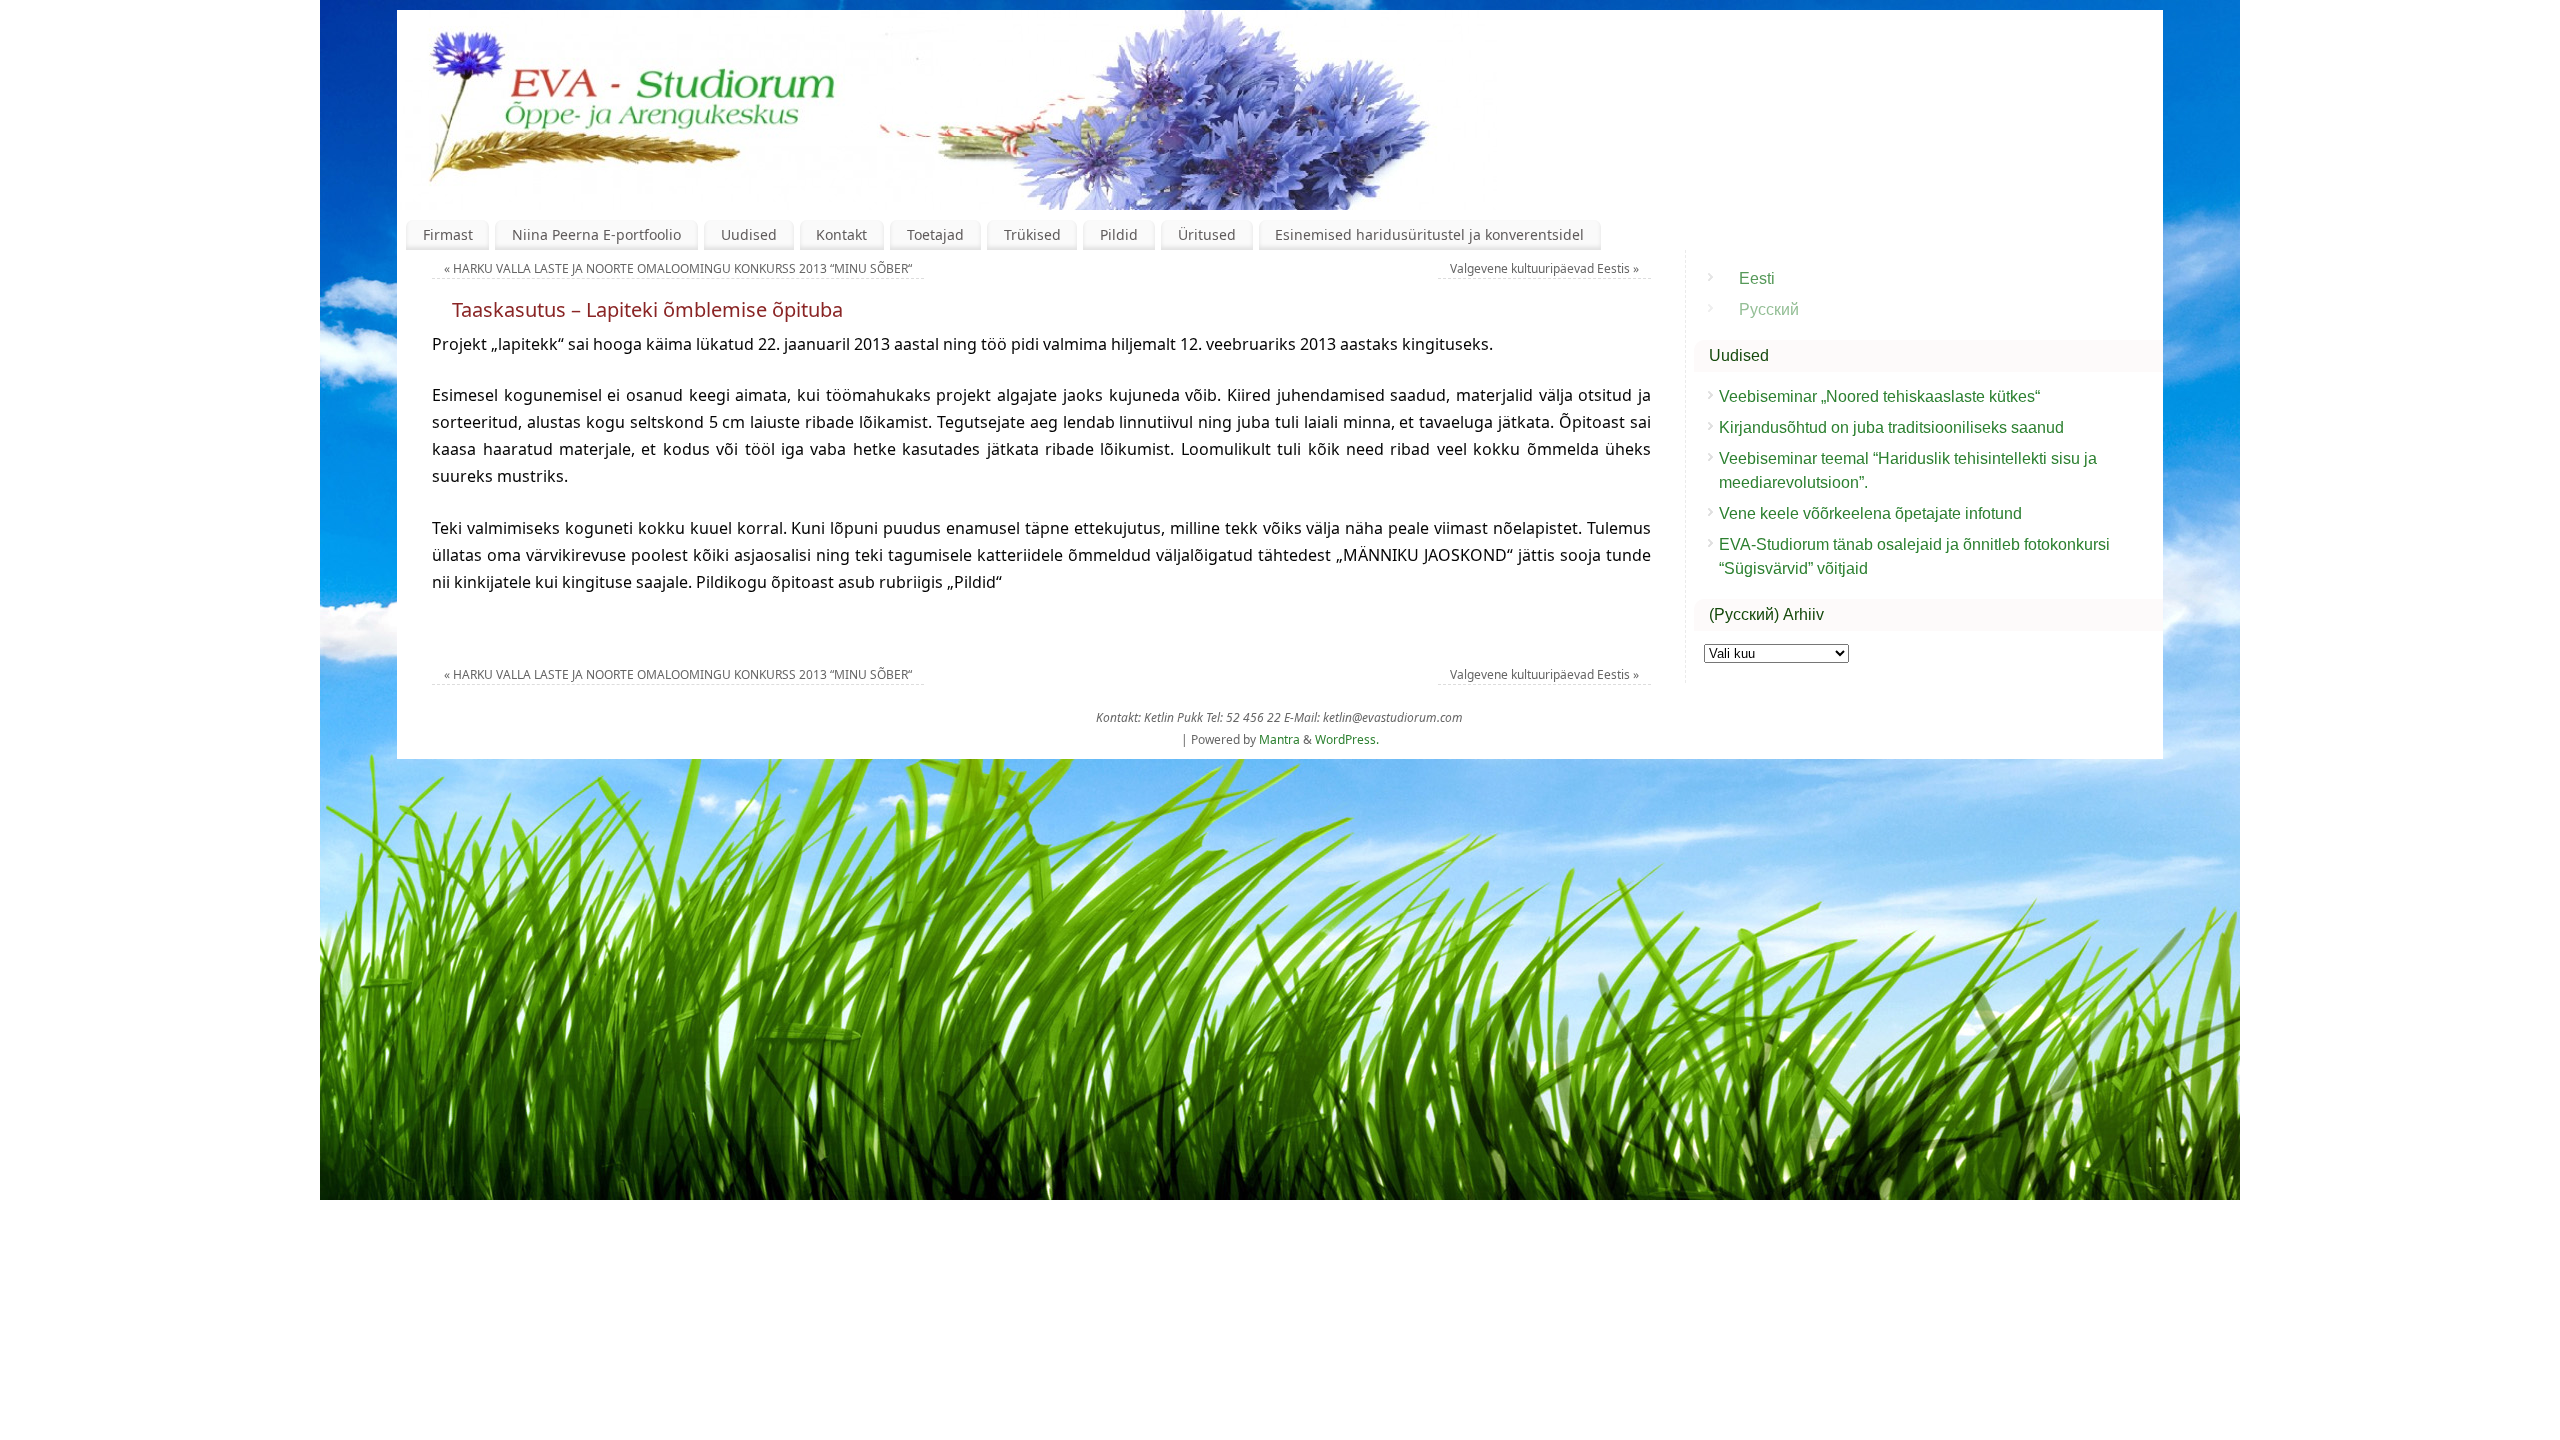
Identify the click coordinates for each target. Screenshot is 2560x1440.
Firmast (448, 234)
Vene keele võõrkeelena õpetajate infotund (1870, 513)
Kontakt (841, 234)
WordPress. (1347, 739)
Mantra (1279, 739)
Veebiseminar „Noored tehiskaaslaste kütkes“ (1879, 396)
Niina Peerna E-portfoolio (596, 234)
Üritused (1207, 234)
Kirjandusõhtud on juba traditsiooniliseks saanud (1891, 427)
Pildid (1119, 234)
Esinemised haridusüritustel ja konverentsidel (1429, 234)
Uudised (749, 234)
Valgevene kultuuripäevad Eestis (1544, 268)
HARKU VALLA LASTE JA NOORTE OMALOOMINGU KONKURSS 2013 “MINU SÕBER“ (678, 268)
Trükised (1032, 234)
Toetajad (935, 234)
